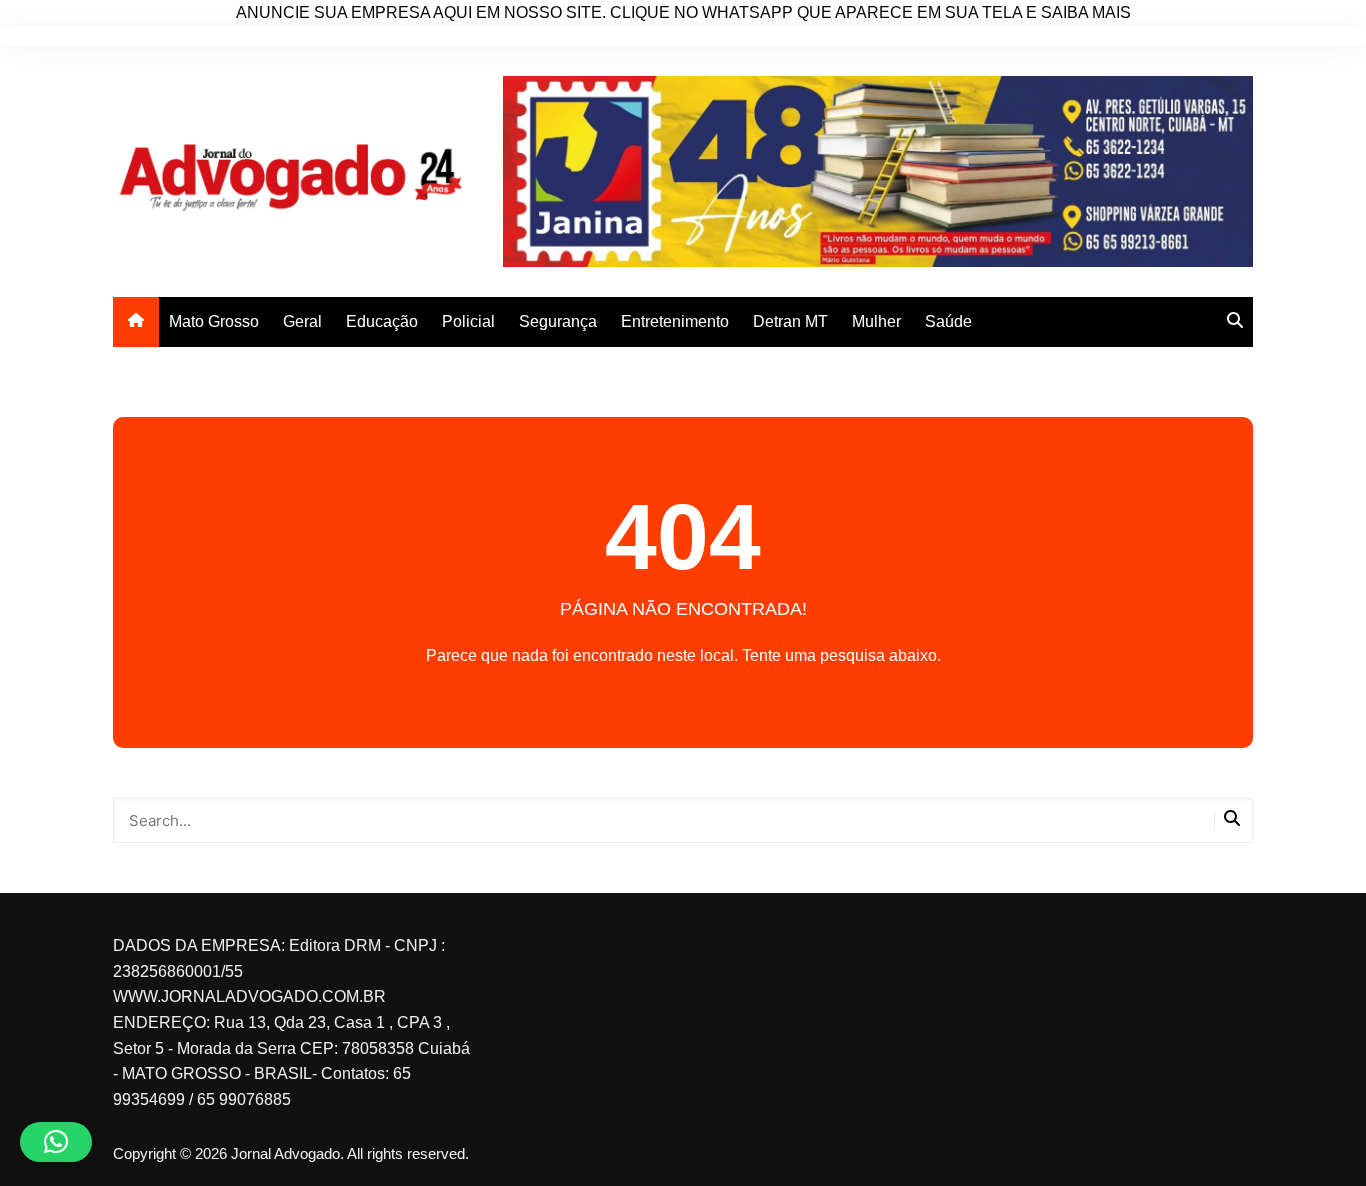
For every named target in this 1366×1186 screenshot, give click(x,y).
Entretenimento (675, 321)
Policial (468, 321)
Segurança (558, 321)
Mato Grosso (214, 321)
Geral (302, 321)
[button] (56, 1142)
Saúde (948, 321)
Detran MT (790, 321)
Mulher (876, 321)
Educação (382, 321)
